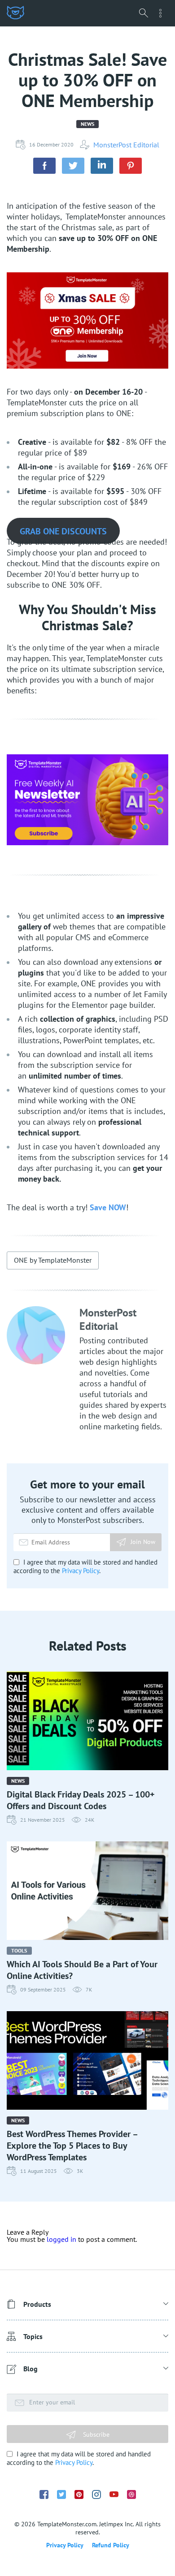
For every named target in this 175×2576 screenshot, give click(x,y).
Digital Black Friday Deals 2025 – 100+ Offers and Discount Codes (81, 1800)
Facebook (44, 2494)
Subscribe (95, 2434)
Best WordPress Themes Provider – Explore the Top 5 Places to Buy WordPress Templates (72, 2146)
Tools (19, 1950)
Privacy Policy (81, 1571)
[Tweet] (73, 166)
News (87, 124)
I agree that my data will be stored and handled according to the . (85, 1566)
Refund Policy (111, 2545)
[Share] (44, 166)
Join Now (143, 1542)
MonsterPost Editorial (126, 145)
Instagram (96, 2494)
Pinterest (79, 2494)
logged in (61, 2239)
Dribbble (131, 2494)
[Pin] (131, 166)
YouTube (114, 2494)
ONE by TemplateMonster (53, 1260)
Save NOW (108, 1207)
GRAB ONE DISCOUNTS (63, 531)
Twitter (61, 2494)
